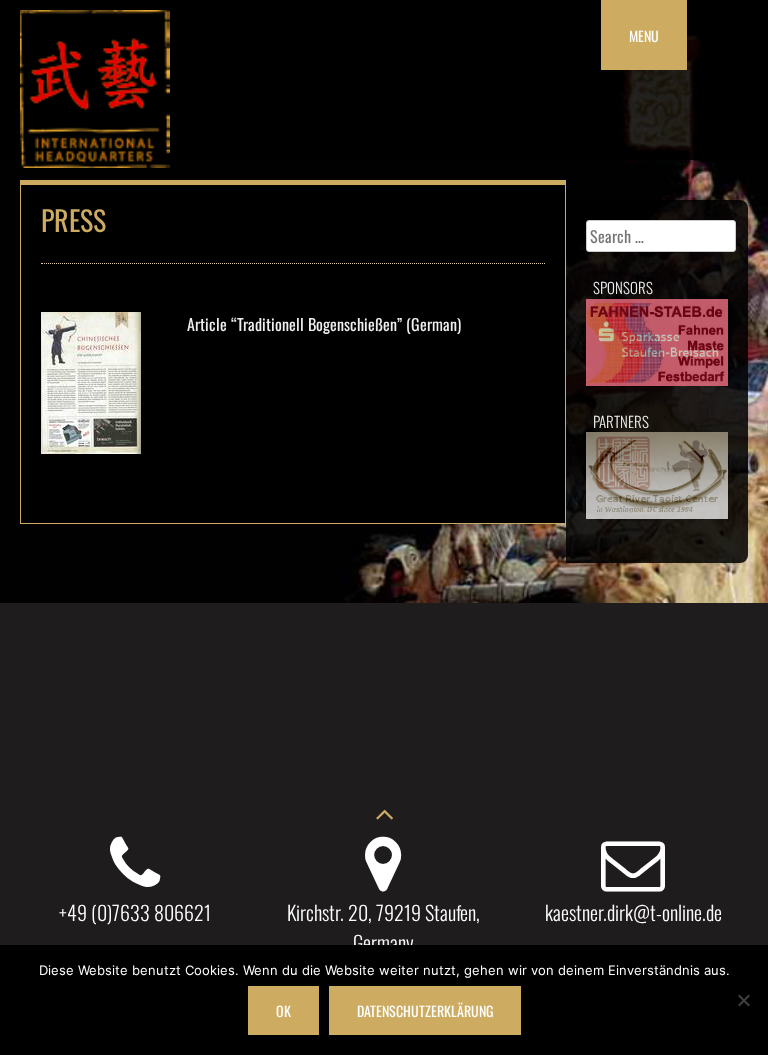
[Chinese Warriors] (95, 161)
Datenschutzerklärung (425, 1010)
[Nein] (743, 1000)
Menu (644, 35)
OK (283, 1010)
